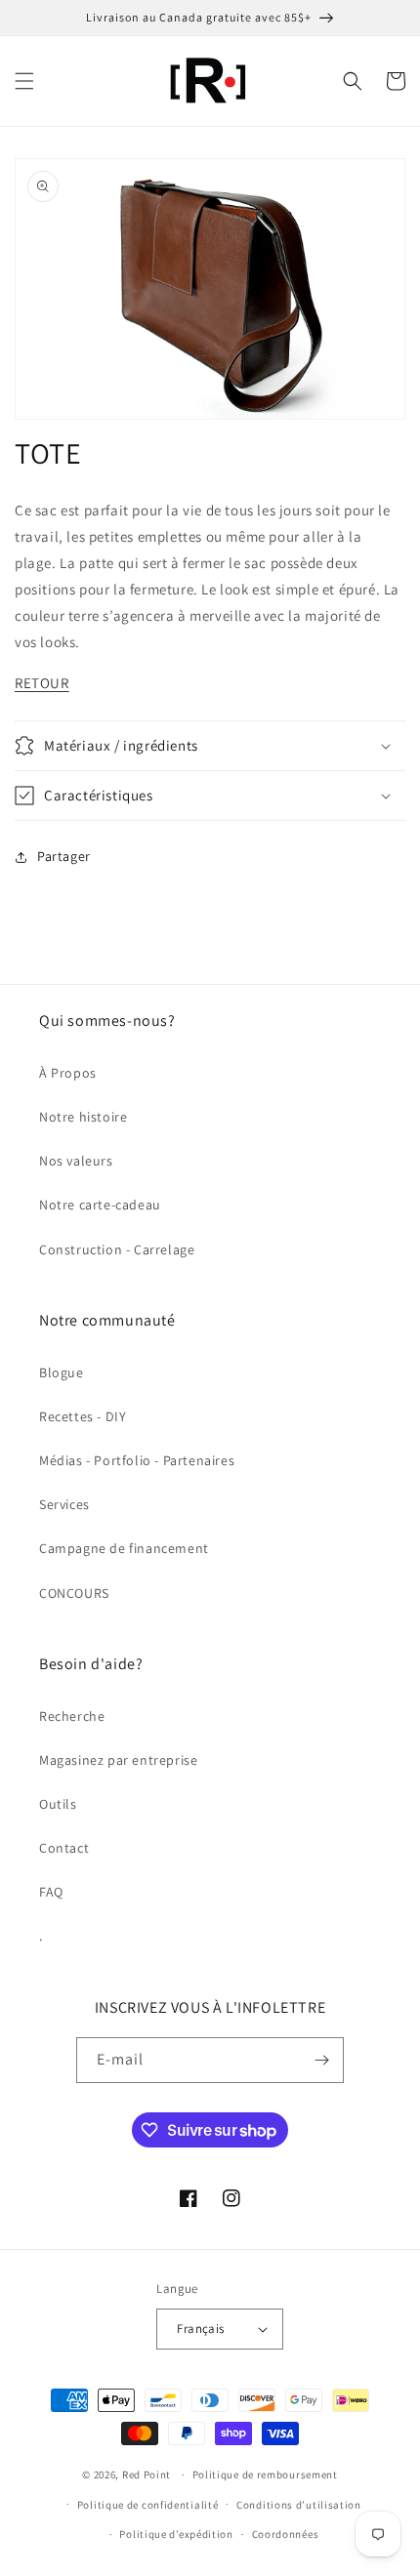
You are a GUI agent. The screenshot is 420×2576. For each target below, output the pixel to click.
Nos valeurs (76, 1161)
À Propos (68, 1073)
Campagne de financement (124, 1548)
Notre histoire (83, 1117)
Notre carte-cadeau (100, 1205)
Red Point (147, 2474)
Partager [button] (64, 856)
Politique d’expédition (176, 2534)
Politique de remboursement (265, 2474)
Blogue (62, 1372)
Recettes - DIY (83, 1416)
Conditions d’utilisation (299, 2505)
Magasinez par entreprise (118, 1760)
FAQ (51, 1892)
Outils (58, 1804)
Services (64, 1504)
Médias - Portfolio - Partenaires (137, 1460)
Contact (64, 1848)
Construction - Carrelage (117, 1249)
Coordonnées (286, 2534)
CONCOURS (74, 1593)
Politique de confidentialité (148, 2505)
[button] (24, 81)
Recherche (72, 1716)
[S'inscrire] (321, 2060)
